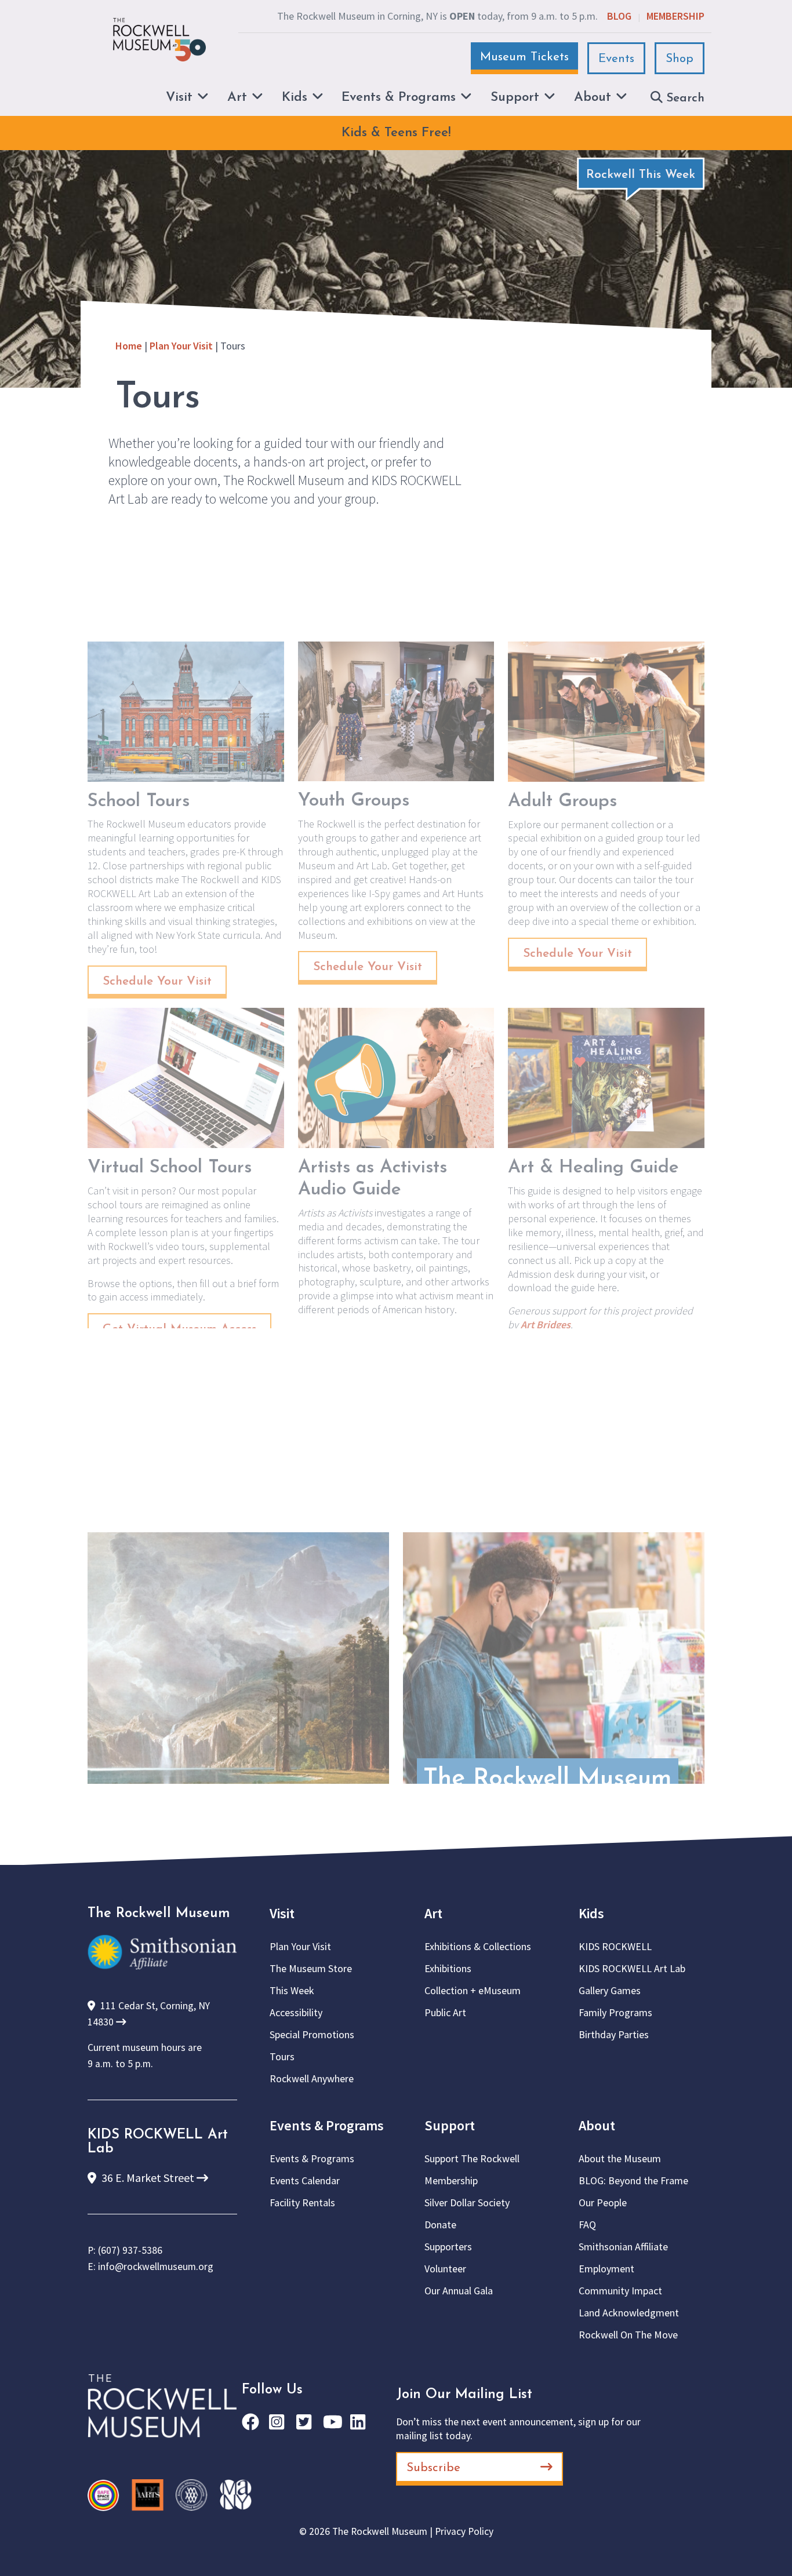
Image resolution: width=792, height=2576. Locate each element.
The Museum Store (311, 1968)
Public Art (445, 2012)
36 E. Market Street (148, 2178)
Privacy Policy (464, 2531)
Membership (675, 16)
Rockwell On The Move (628, 2335)
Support (450, 2125)
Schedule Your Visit (157, 981)
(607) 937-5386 (130, 2250)
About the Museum (620, 2158)
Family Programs (615, 2012)
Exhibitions (448, 1968)
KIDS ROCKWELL (615, 1946)
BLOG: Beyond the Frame (633, 2180)
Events (616, 59)
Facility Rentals (302, 2202)
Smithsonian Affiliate (623, 2247)
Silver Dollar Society (467, 2202)
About (597, 2125)
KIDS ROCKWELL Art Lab (632, 1968)
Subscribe (433, 2468)
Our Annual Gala (459, 2291)
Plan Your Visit (181, 346)
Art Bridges (546, 1325)
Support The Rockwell (472, 2158)
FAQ (587, 2225)
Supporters (448, 2247)
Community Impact (620, 2291)
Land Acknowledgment (629, 2313)
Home (129, 346)
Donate (440, 2225)
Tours (282, 2056)
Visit (282, 1913)
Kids (591, 1913)
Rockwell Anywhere (312, 2078)
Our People (603, 2202)
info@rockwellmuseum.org (156, 2267)
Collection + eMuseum (473, 1990)
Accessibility (296, 2012)
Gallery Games (610, 1990)
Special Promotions (312, 2034)
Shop (680, 59)
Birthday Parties (614, 2034)
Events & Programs (327, 2125)
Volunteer (445, 2269)
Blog (619, 16)
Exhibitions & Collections (478, 1946)
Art (433, 1913)
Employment (606, 2269)
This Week (292, 1990)
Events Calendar (305, 2180)
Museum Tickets (524, 57)
